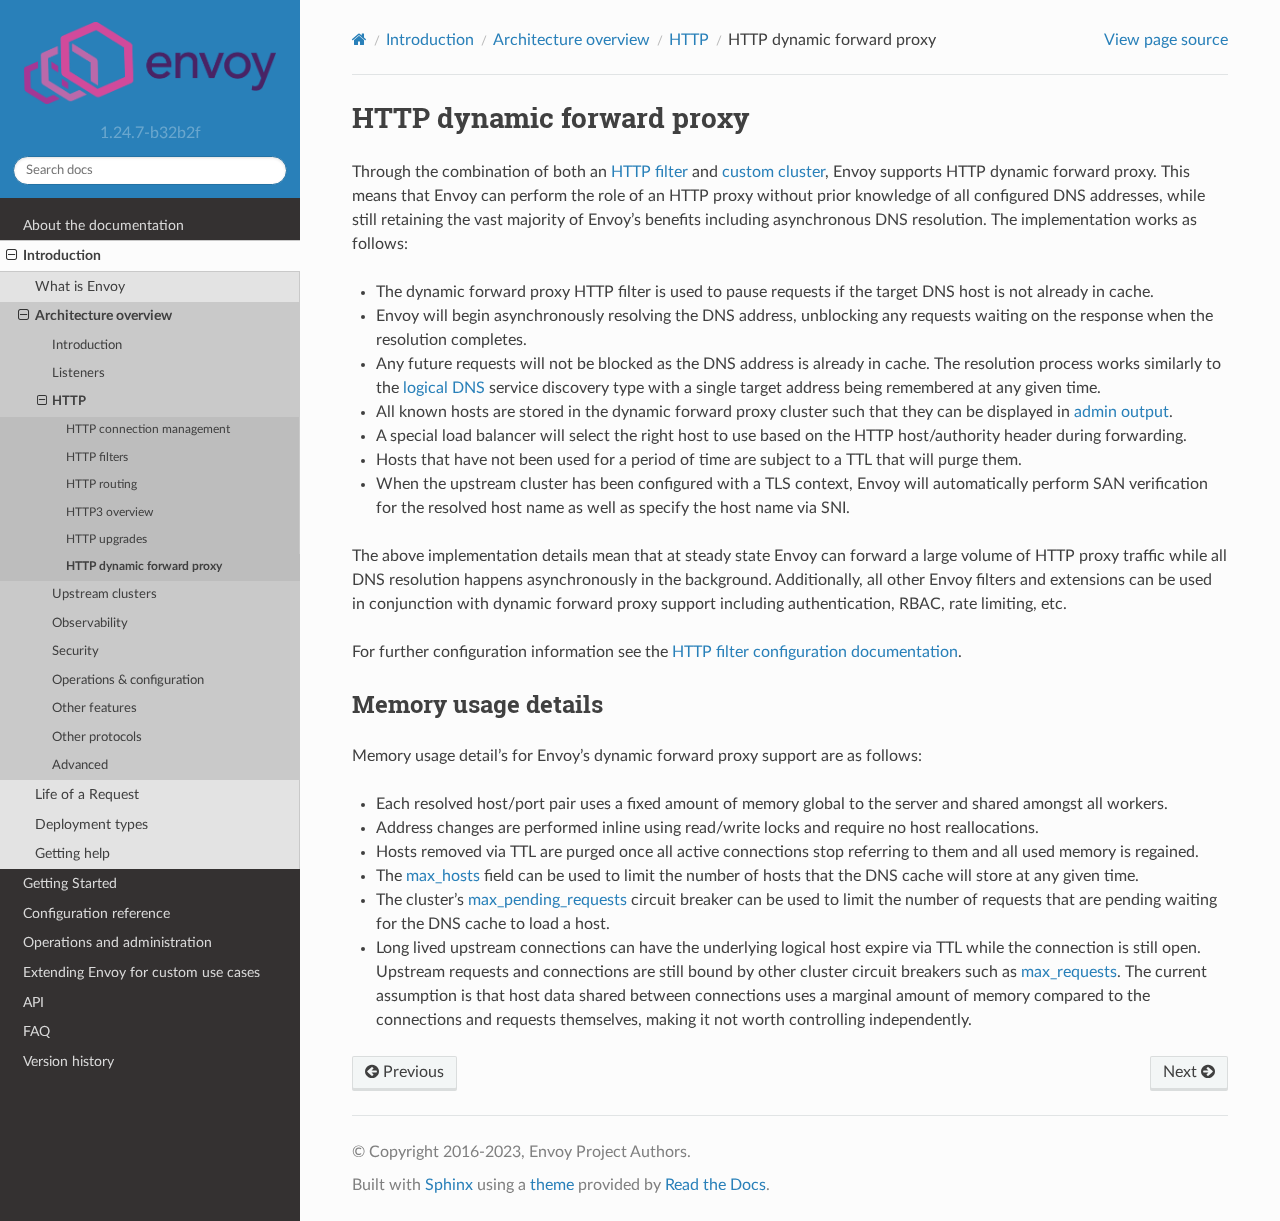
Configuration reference (96, 913)
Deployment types (91, 824)
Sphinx (449, 1185)
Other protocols (97, 737)
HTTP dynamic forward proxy (144, 566)
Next (1182, 1072)
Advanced (80, 765)
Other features (94, 708)
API (33, 1002)
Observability (90, 623)
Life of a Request (87, 794)
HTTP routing (101, 484)
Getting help (72, 853)
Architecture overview (103, 315)
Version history (68, 1061)
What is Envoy (80, 286)
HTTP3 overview (109, 512)
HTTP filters (97, 457)
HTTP (69, 401)
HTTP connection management (148, 429)
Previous (411, 1072)
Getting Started (70, 883)
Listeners (78, 373)
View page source (1166, 40)
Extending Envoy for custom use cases (141, 972)
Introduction (62, 255)
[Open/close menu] (11, 256)
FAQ (36, 1031)
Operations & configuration (128, 680)
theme (552, 1185)
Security (75, 651)
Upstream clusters (104, 594)
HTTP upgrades (106, 539)
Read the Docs (715, 1185)
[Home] (359, 39)
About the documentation (103, 225)
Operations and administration (117, 942)
